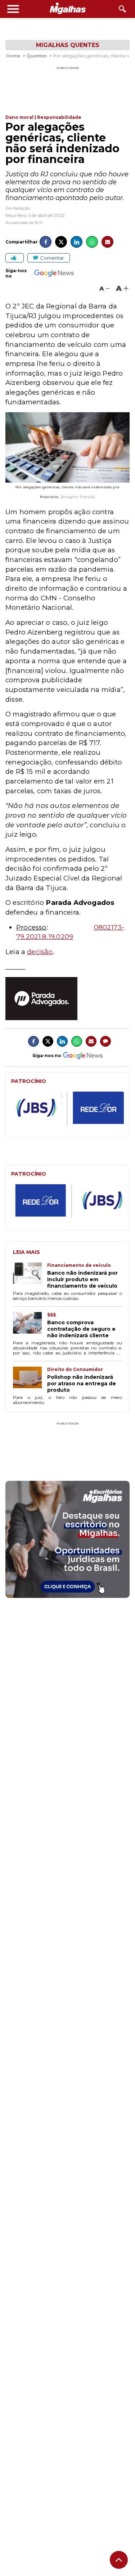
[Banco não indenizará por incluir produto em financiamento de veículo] (30, 1276)
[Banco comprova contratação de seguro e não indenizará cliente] (30, 1325)
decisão (40, 952)
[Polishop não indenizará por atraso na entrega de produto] (30, 1380)
